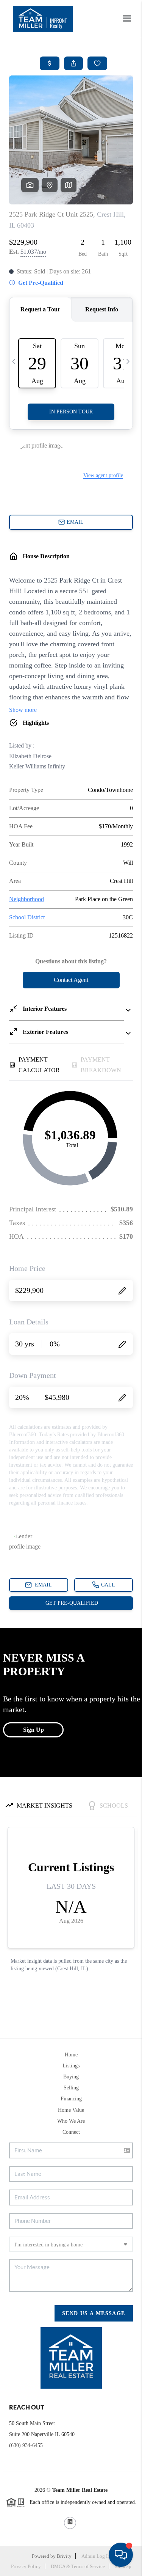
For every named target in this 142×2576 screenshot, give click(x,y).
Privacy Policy (26, 2566)
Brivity (64, 2556)
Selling (71, 2088)
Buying (71, 2077)
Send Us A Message (94, 2313)
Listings (71, 2066)
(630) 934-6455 (26, 2445)
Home (71, 2055)
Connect (71, 2132)
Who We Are (71, 2121)
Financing (71, 2099)
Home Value (71, 2110)
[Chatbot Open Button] (121, 2555)
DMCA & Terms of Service (78, 2566)
